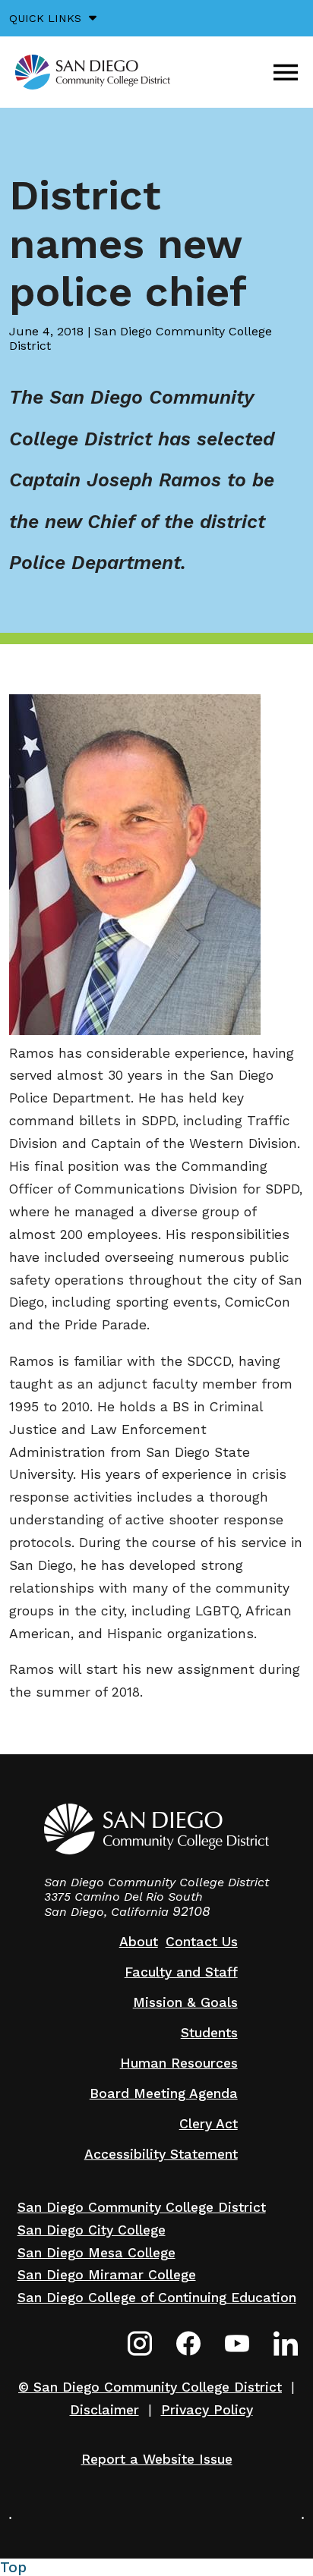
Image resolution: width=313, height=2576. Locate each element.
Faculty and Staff (181, 1972)
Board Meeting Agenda (164, 2093)
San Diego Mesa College (96, 2253)
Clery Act (209, 2124)
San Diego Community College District (142, 2207)
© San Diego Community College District (150, 2387)
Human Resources (179, 2063)
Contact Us (202, 1942)
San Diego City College (92, 2230)
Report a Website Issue (157, 2459)
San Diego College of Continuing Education (157, 2298)
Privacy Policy (207, 2410)
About (139, 1942)
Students (209, 2033)
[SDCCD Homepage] (93, 72)
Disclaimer (104, 2410)
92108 (191, 1911)
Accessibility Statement (161, 2154)
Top (13, 2567)
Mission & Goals (185, 2002)
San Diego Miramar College (107, 2275)
